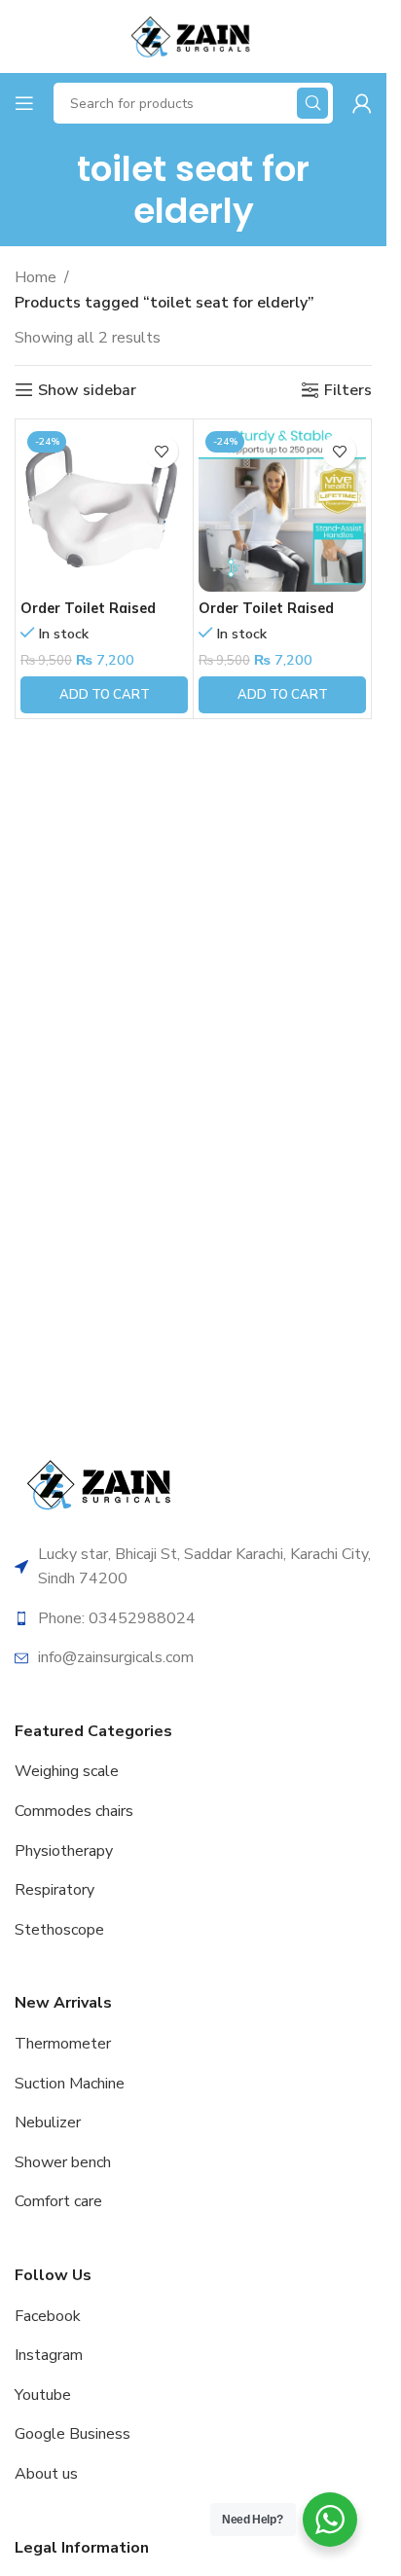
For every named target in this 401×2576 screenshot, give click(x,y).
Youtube (43, 2395)
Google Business (73, 2434)
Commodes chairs (74, 1811)
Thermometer (63, 2044)
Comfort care (58, 2201)
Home (36, 277)
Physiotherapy (64, 1851)
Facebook (48, 2316)
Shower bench (63, 2162)
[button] (104, 695)
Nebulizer (48, 2122)
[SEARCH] (312, 103)
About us (46, 2474)
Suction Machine (70, 2084)
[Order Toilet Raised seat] (104, 508)
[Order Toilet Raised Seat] (282, 508)
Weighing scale (67, 1771)
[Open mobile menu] (24, 103)
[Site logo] (193, 35)
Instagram (49, 2355)
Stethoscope (59, 1930)
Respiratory (55, 1890)
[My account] (362, 103)
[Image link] (102, 1483)
